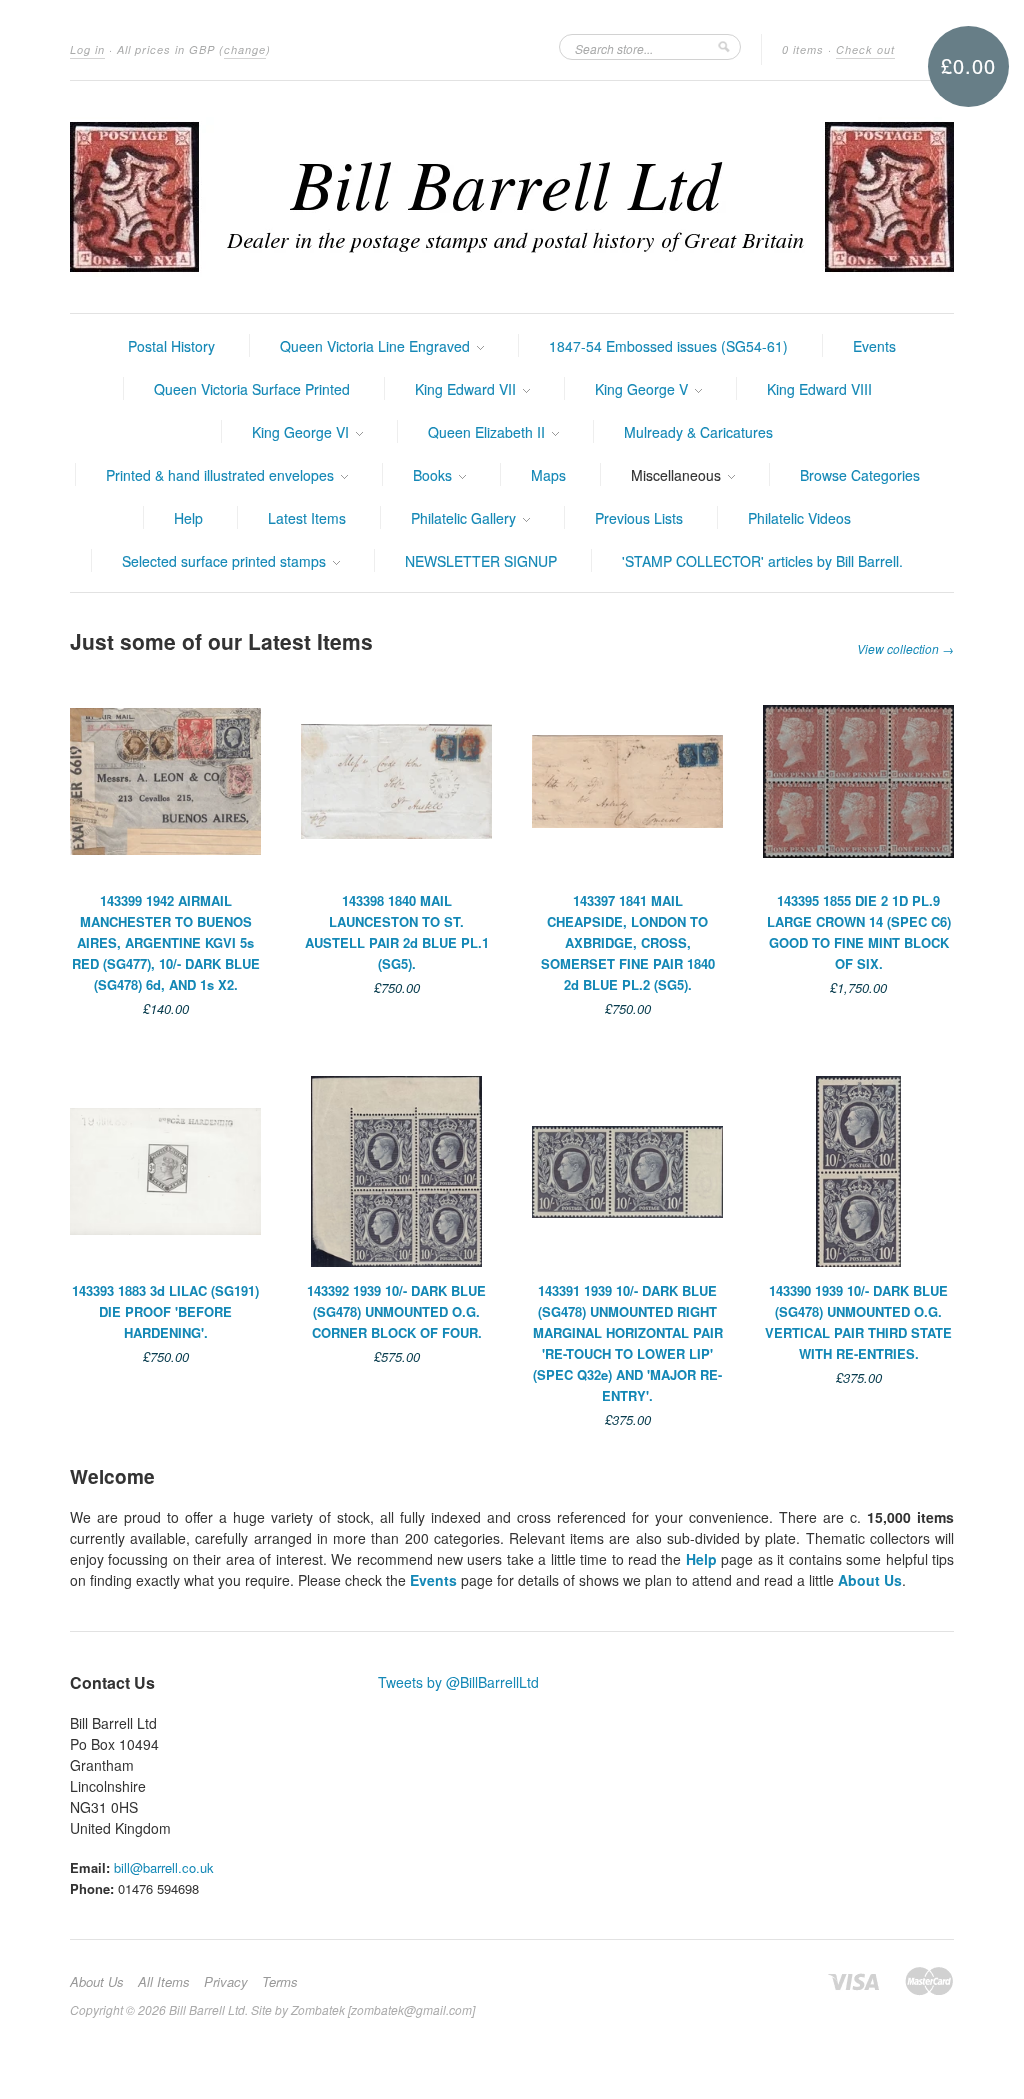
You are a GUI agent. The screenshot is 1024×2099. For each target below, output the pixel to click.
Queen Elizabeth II (488, 432)
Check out (865, 49)
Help (188, 518)
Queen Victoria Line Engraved (377, 346)
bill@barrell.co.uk (164, 1867)
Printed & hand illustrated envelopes (222, 475)
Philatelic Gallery (465, 518)
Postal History (171, 346)
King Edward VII (467, 389)
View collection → (905, 648)
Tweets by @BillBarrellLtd (458, 1682)
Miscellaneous (678, 475)
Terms (280, 1982)
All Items (164, 1982)
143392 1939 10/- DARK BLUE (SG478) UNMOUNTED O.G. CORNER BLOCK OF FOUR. (396, 1311)
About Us (870, 1580)
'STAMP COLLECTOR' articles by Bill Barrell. (762, 561)
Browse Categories (860, 475)
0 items (803, 49)
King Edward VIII (819, 389)
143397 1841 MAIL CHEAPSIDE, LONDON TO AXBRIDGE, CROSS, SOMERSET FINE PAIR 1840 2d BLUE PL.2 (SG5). (628, 942)
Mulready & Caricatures (698, 432)
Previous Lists (639, 518)
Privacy (226, 1982)
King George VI (302, 432)
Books (434, 475)
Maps (548, 475)
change (245, 49)
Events (874, 346)
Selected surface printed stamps (226, 561)
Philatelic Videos (799, 518)
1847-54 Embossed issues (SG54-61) (668, 346)
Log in (87, 49)
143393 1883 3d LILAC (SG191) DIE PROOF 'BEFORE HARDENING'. (165, 1311)
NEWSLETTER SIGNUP (481, 561)
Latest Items (307, 518)
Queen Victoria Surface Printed (252, 389)
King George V (643, 389)
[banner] (512, 197)
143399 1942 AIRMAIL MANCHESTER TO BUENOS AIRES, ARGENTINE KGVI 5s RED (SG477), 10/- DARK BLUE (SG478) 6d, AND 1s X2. (166, 942)
